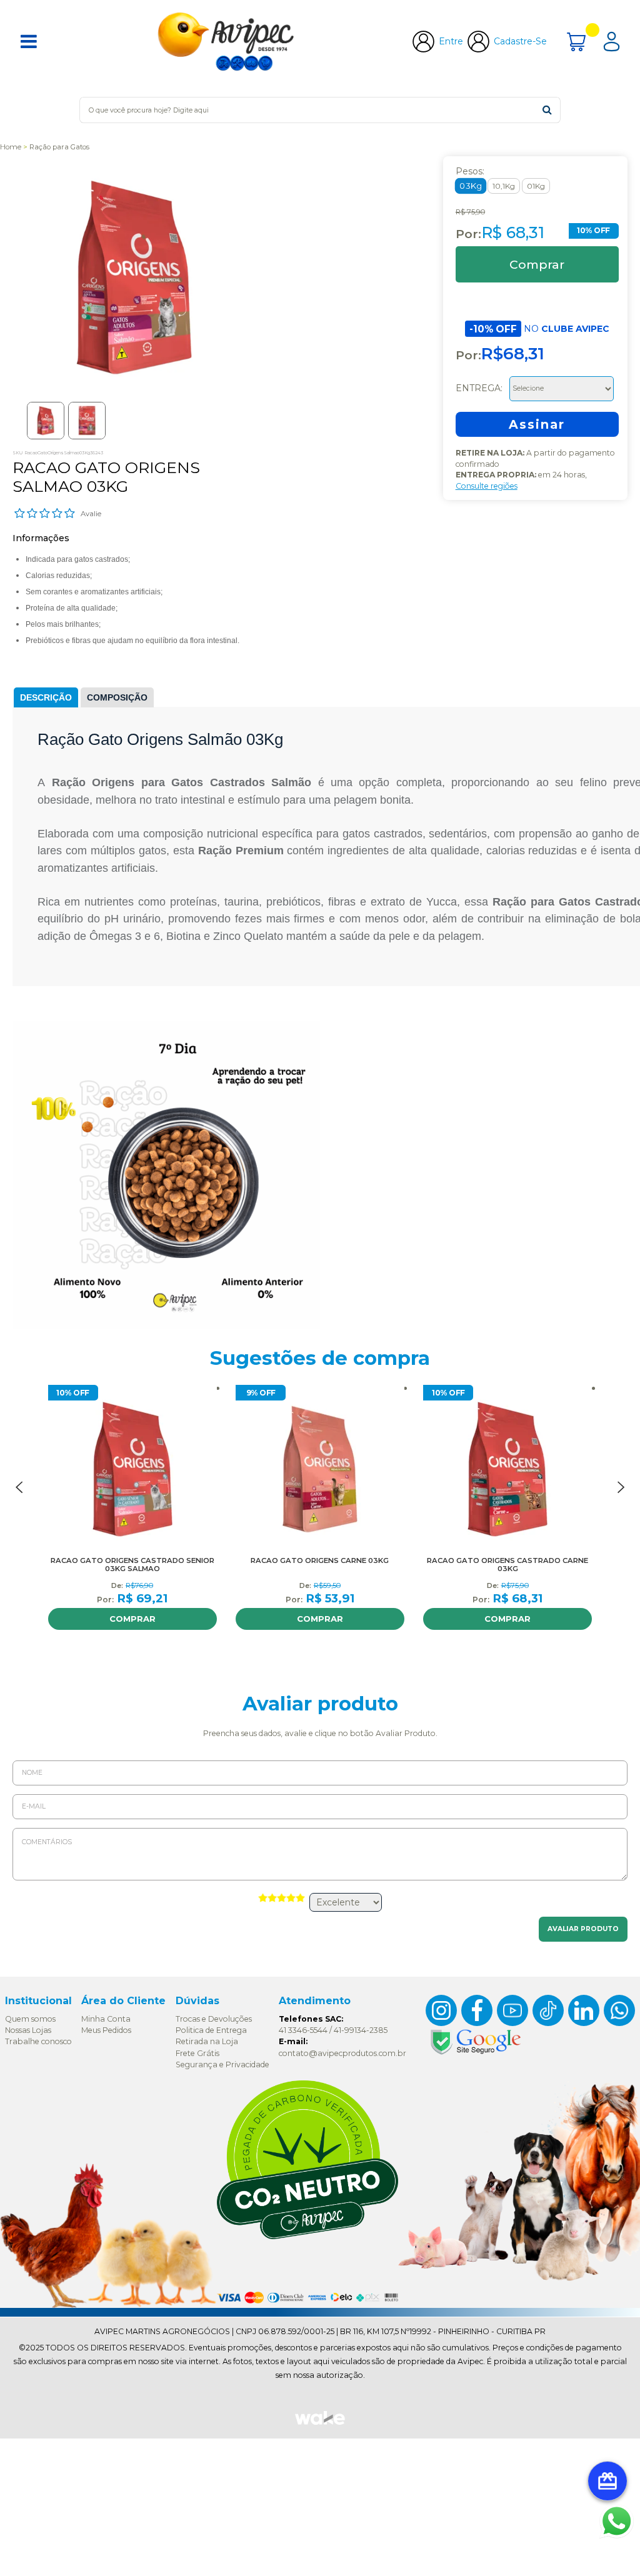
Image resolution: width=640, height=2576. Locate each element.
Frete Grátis (197, 2053)
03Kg (470, 186)
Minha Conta (106, 2019)
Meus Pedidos (106, 2030)
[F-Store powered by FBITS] (320, 2424)
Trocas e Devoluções (214, 2019)
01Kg (536, 186)
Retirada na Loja (207, 2041)
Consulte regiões (487, 486)
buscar (547, 110)
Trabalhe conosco (38, 2041)
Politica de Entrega (211, 2030)
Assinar (537, 424)
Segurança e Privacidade (222, 2064)
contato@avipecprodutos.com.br (342, 2053)
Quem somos (30, 2019)
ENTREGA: (480, 387)
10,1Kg (504, 186)
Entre (451, 41)
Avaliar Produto (583, 1929)
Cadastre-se (520, 41)
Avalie (91, 514)
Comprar (132, 1619)
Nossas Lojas (28, 2030)
